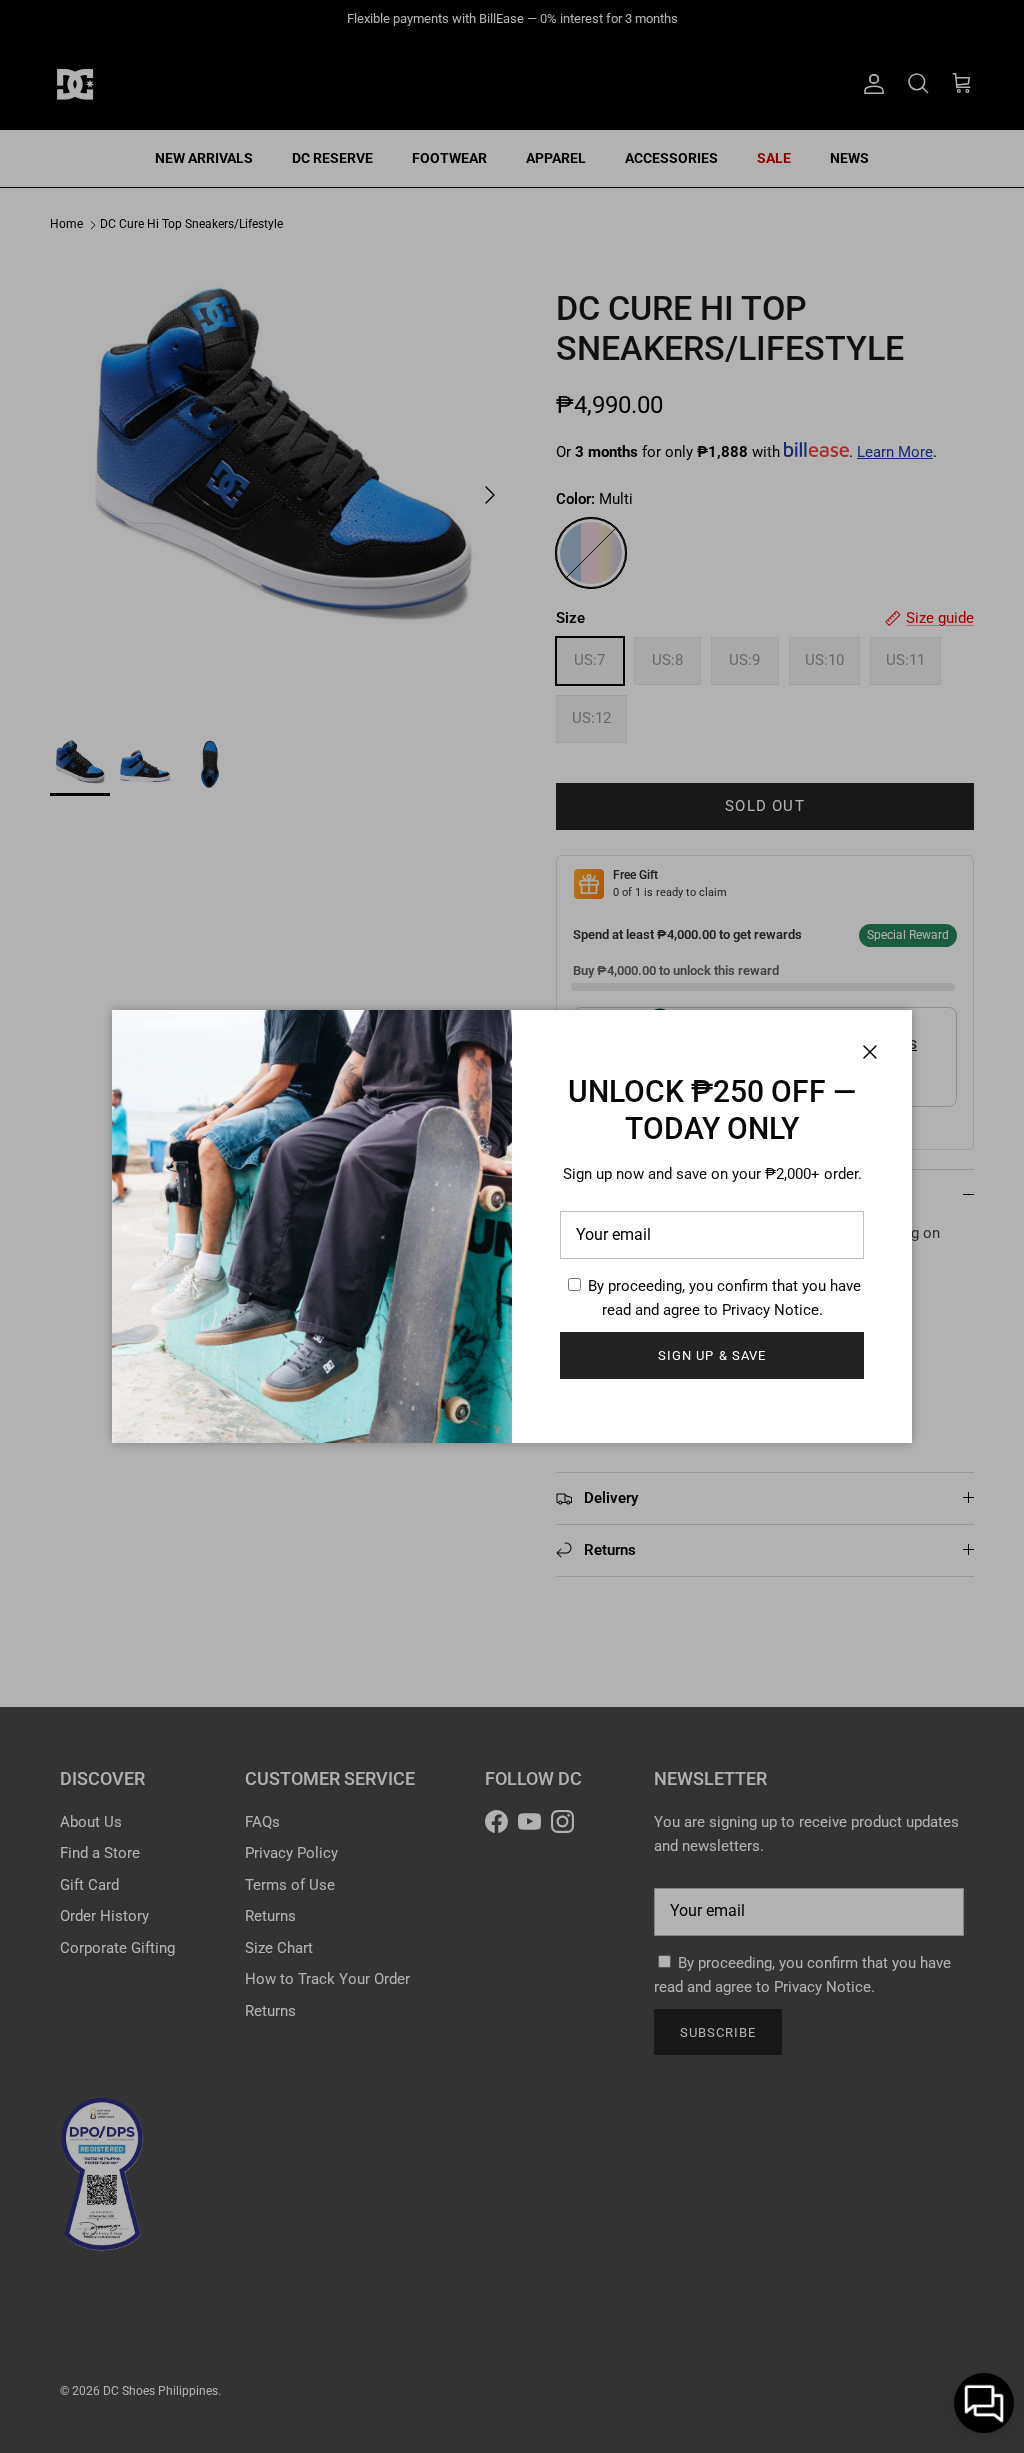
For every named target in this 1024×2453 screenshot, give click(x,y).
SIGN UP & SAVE (712, 1355)
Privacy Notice (770, 1310)
